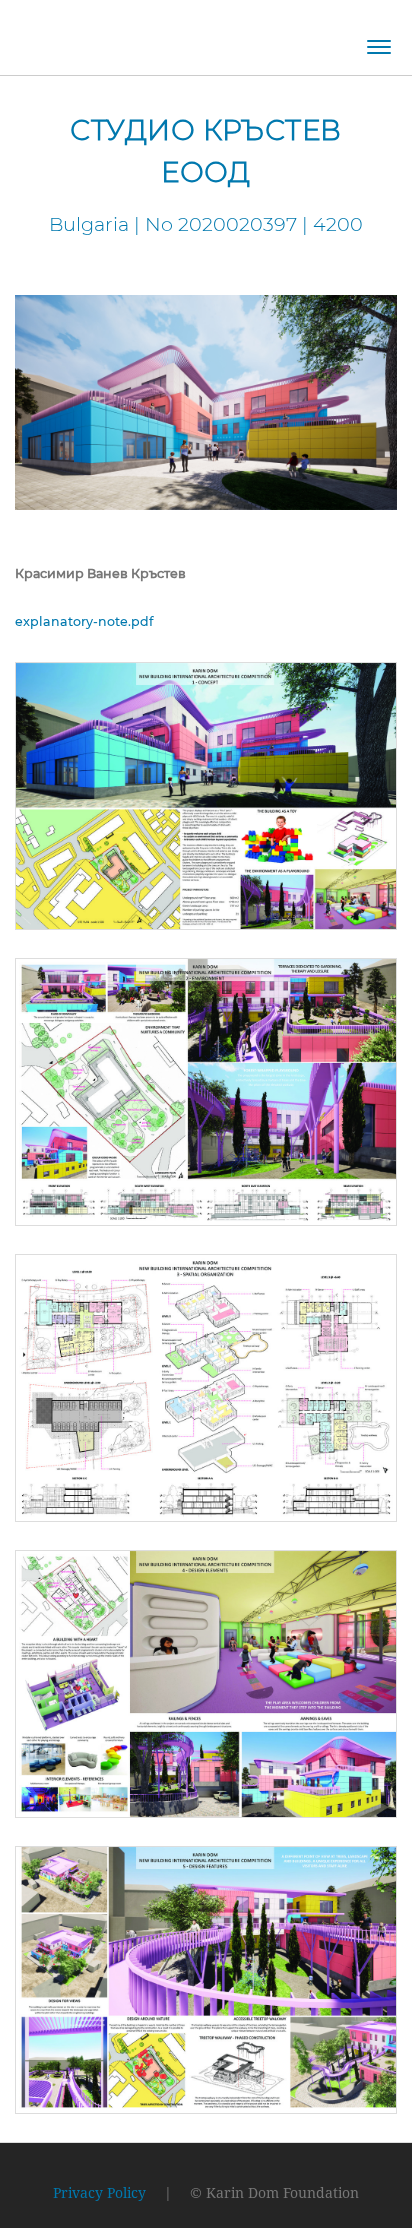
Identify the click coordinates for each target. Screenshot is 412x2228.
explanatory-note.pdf (84, 621)
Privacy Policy (99, 2193)
